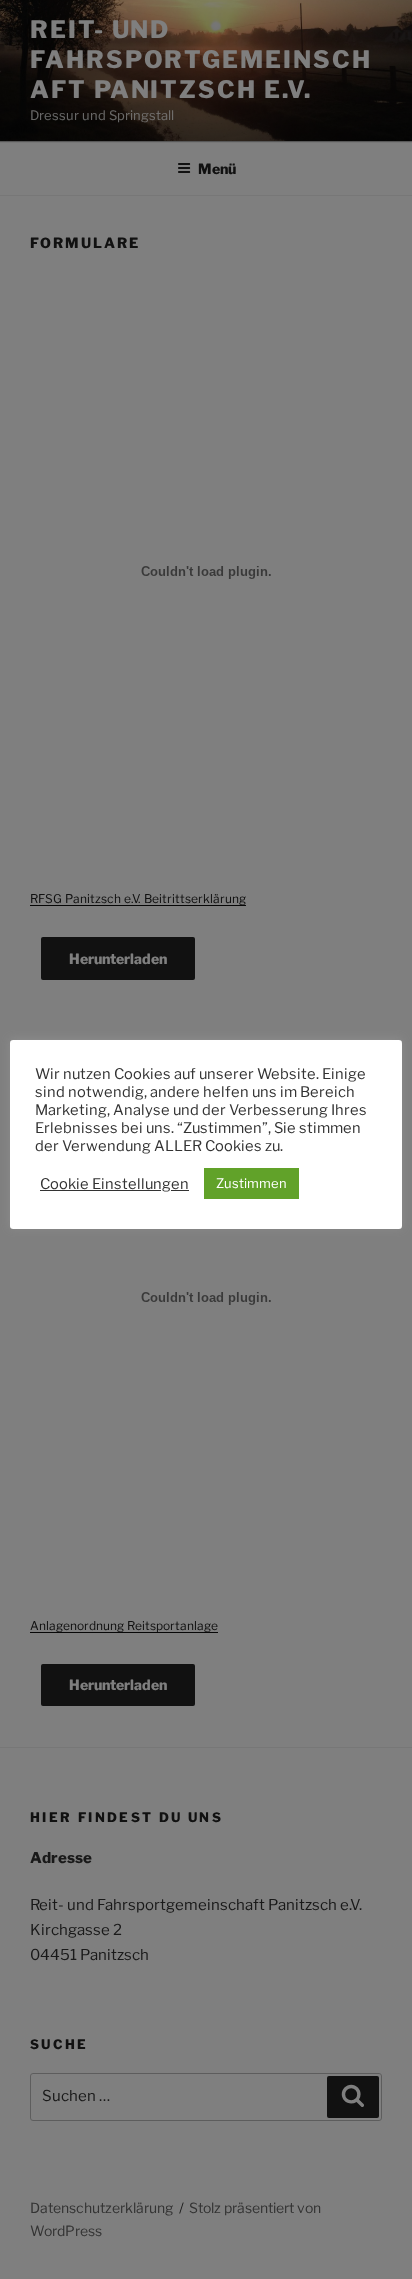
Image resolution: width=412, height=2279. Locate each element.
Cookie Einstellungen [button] (114, 1184)
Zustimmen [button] (251, 1183)
